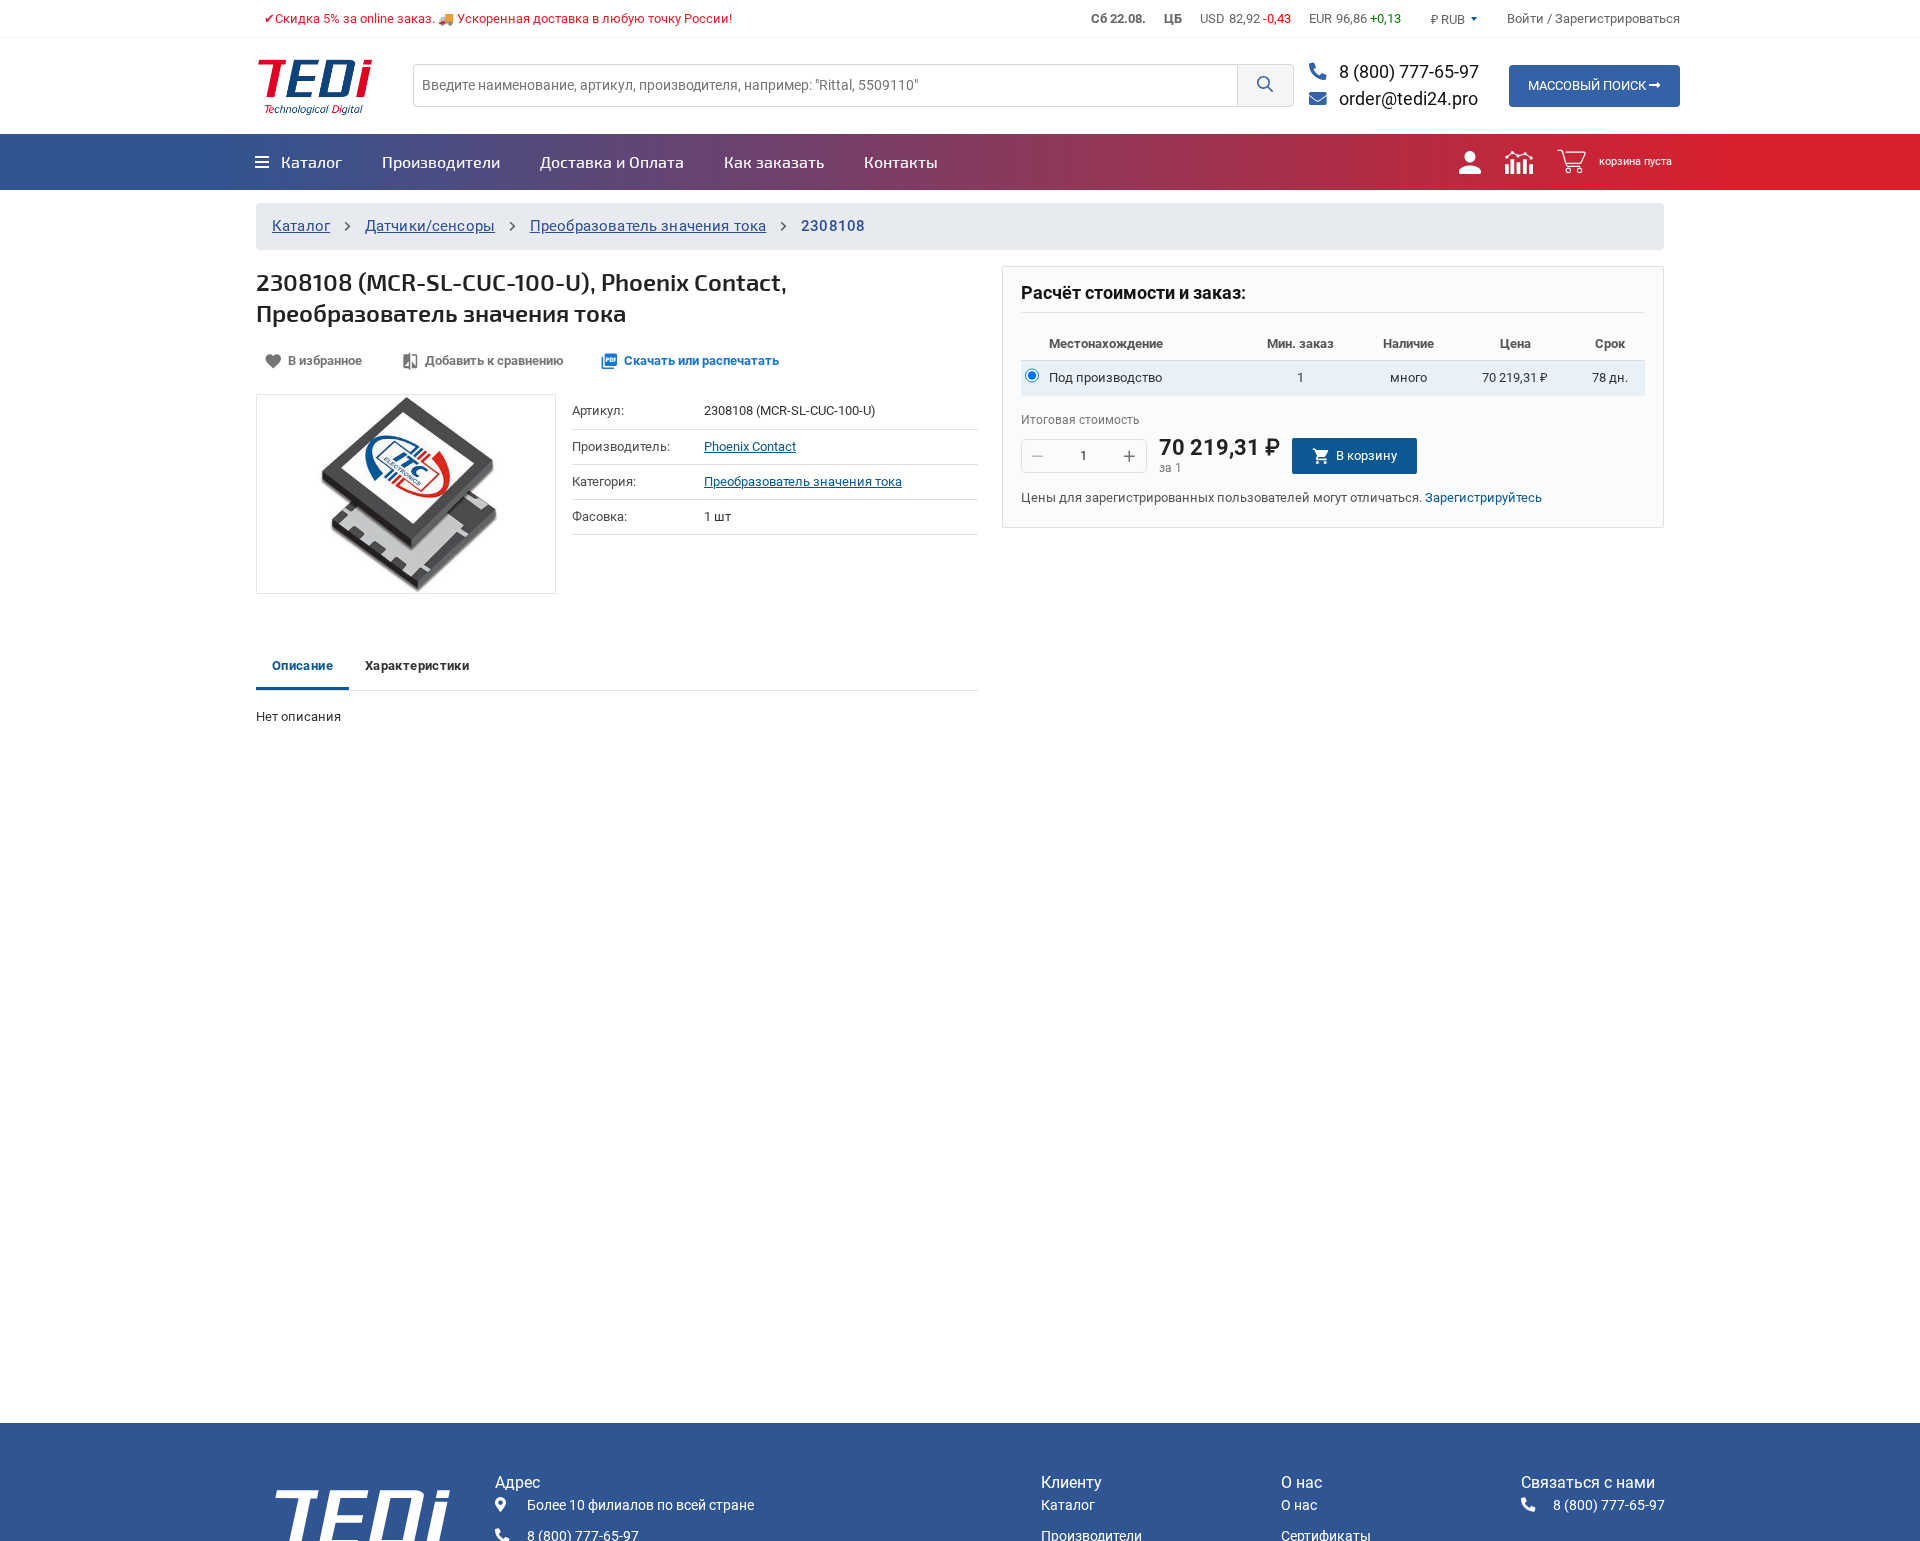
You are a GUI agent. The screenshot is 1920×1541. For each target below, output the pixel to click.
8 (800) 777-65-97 (1407, 72)
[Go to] (315, 86)
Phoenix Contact (750, 446)
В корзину (1366, 455)
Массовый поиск (1588, 85)
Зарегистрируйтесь (1483, 497)
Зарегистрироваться (1617, 18)
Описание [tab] (302, 665)
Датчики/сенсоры (430, 226)
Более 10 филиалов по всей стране (640, 1505)
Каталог (301, 226)
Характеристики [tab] (417, 665)
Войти (1527, 18)
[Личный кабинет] (1470, 162)
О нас (1299, 1505)
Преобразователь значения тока (648, 226)
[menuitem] (298, 162)
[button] (1265, 85)
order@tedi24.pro (1406, 99)
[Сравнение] (1519, 162)
